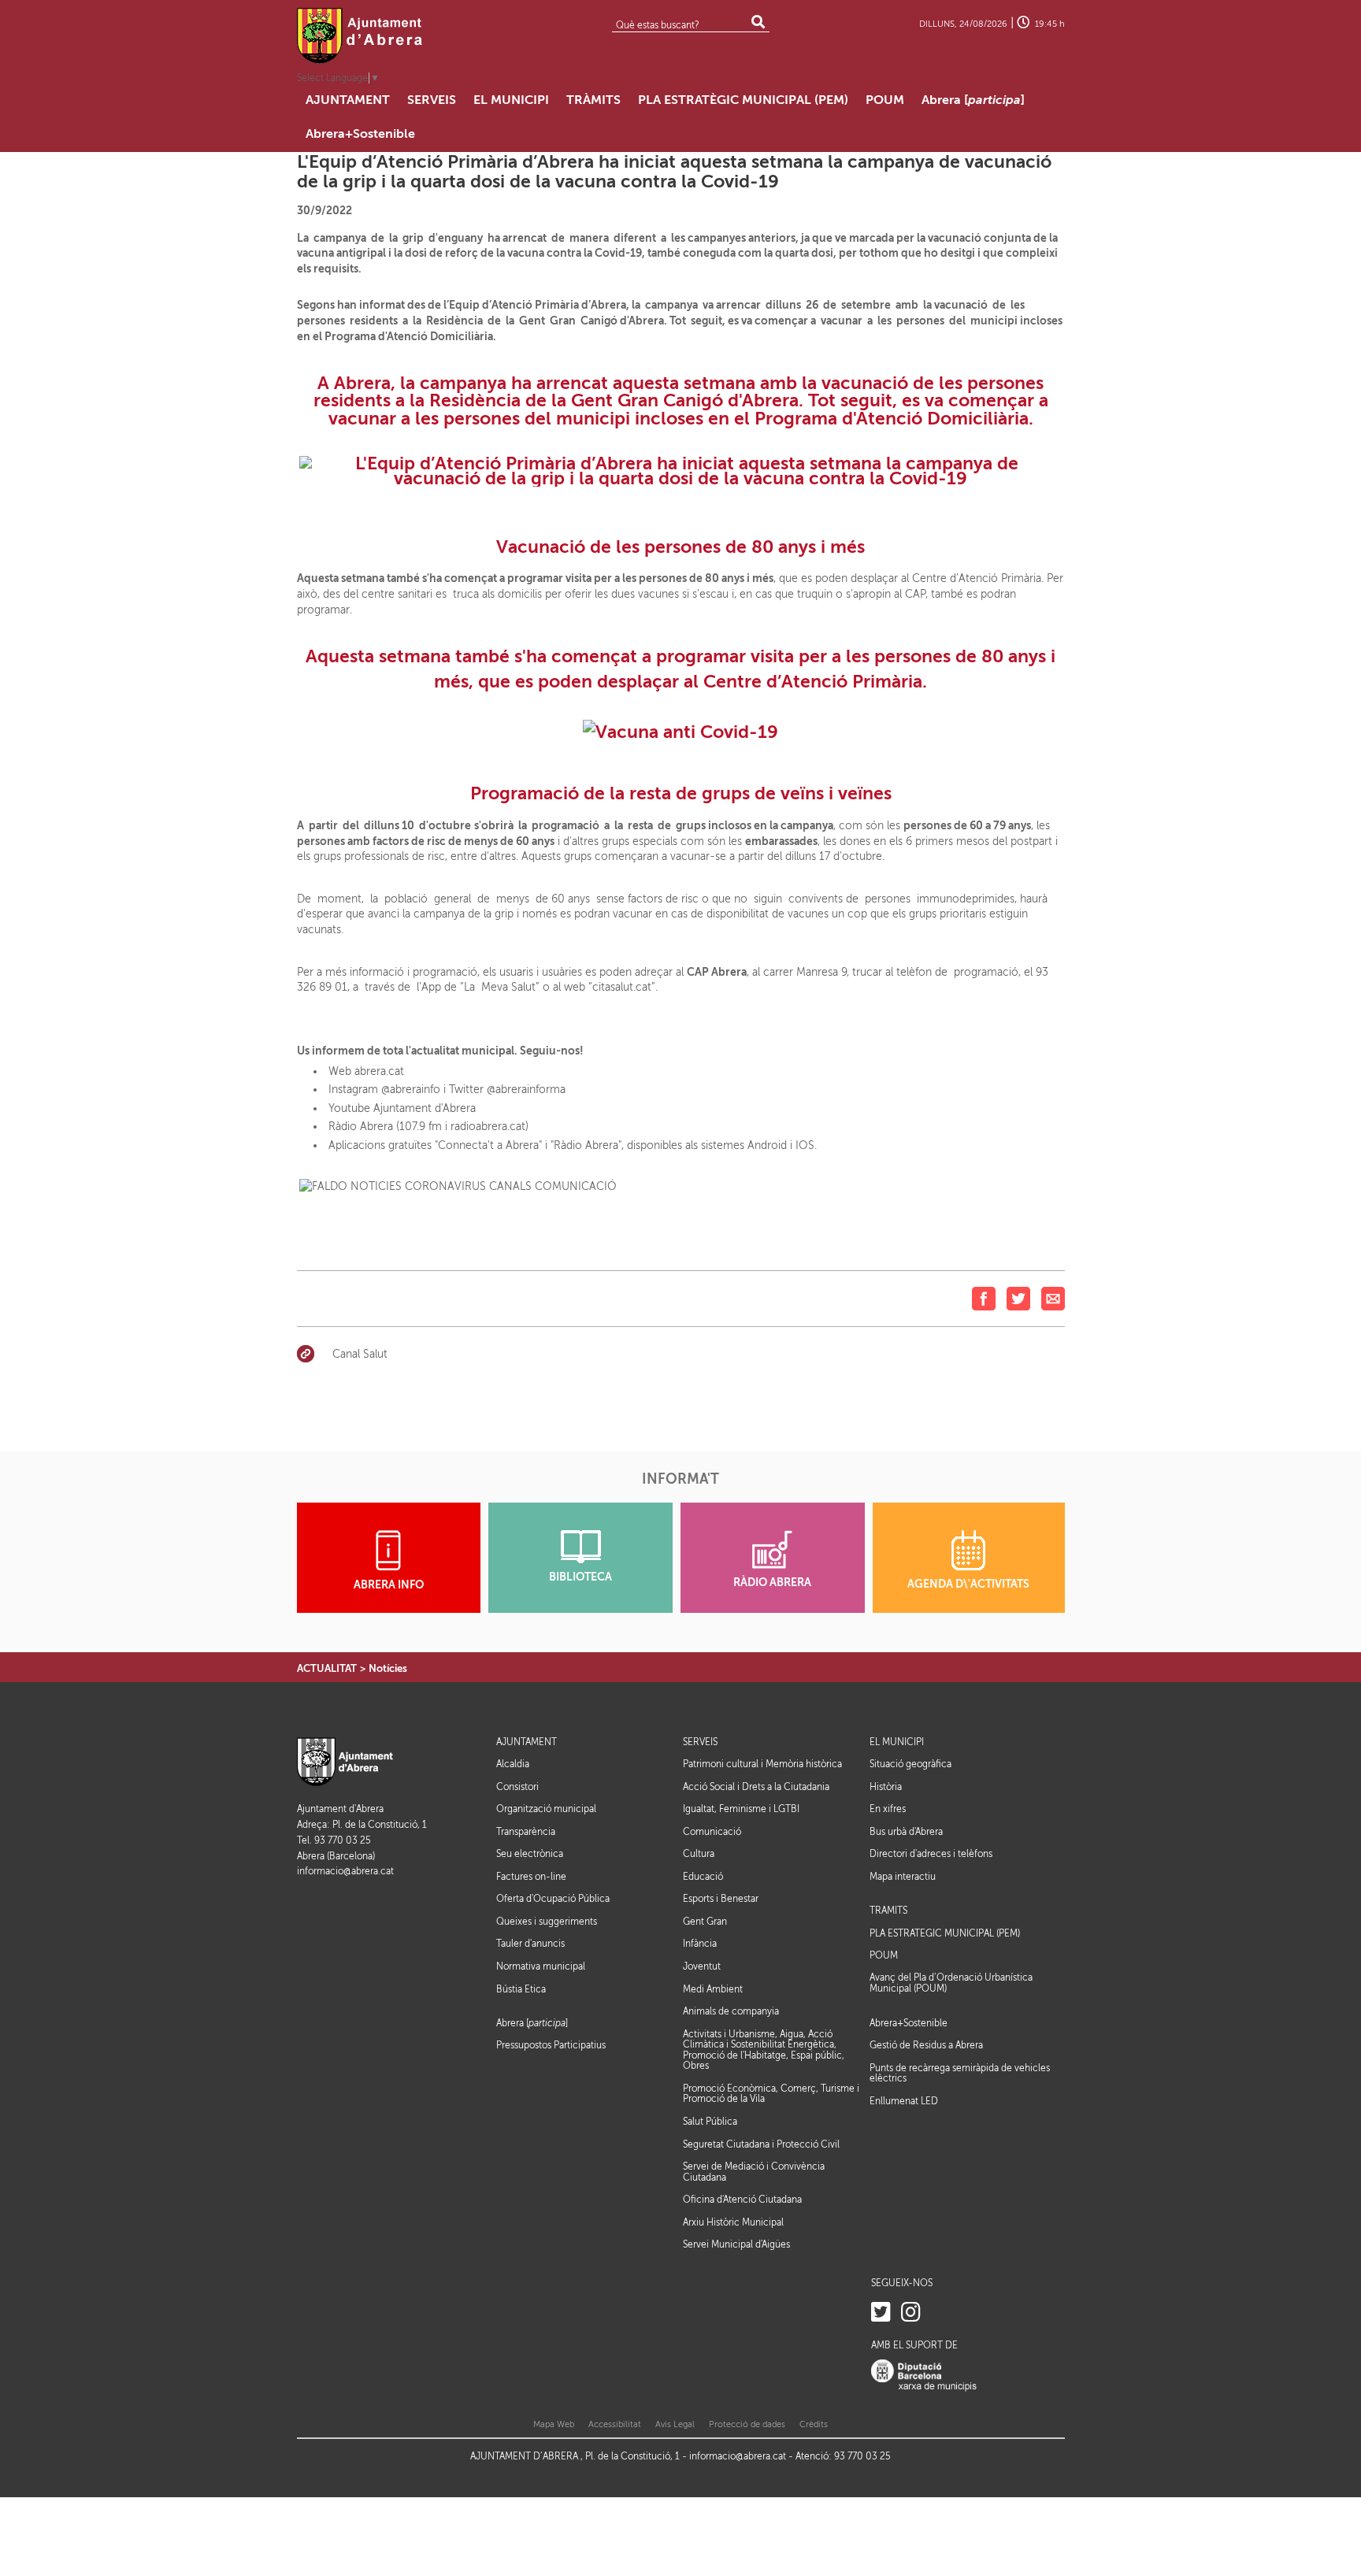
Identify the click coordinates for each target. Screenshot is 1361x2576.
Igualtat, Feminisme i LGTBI (741, 1809)
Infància (700, 1944)
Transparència (526, 1832)
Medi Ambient (713, 1989)
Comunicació (712, 1832)
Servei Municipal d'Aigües (736, 2244)
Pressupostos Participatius (551, 2045)
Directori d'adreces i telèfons (931, 1854)
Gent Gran (705, 1922)
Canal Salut (360, 1354)
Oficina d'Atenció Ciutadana (742, 2200)
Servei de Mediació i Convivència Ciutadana (754, 2172)
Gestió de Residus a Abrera (926, 2045)
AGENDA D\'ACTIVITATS (968, 1584)
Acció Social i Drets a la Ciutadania (756, 1787)
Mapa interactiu (903, 1877)
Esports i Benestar (721, 1899)
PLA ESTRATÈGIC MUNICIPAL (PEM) (945, 1934)
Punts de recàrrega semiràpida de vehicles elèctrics (960, 2074)
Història (886, 1787)
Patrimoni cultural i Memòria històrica (762, 1764)
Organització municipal (546, 1809)
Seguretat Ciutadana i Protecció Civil (761, 2144)
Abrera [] (532, 2024)
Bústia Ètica (521, 1989)
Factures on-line (531, 1877)
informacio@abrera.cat (345, 1872)
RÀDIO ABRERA (772, 1583)
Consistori (517, 1787)
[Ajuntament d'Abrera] (360, 35)
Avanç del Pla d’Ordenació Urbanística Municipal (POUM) (951, 1983)
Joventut (702, 1966)
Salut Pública (710, 2122)
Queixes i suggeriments (547, 1922)
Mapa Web (554, 2424)
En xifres (888, 1809)
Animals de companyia (731, 2011)
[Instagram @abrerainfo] (911, 2313)
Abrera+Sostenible (909, 2024)
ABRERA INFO (389, 1585)
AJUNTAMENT (527, 1742)
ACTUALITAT (327, 1668)
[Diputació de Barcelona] (924, 2375)
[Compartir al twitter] (1018, 1297)
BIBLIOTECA (580, 1577)
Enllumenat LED (904, 2101)
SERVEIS (700, 1742)
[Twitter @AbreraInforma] (881, 2313)
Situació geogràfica (910, 1764)
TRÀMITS (888, 1911)
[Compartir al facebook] (984, 1297)
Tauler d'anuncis (530, 1944)
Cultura (699, 1854)
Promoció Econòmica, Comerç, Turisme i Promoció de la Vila (771, 2094)
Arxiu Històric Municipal (733, 2222)
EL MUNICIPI (897, 1742)
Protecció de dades (747, 2424)
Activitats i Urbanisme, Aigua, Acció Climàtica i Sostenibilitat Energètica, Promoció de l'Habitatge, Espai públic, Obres (764, 2050)
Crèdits (814, 2424)
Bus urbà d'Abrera (906, 1832)
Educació (703, 1877)
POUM (884, 1956)
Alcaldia (513, 1764)
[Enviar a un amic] (1053, 1297)
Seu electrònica (530, 1854)
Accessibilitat (615, 2424)
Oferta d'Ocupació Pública (553, 1899)
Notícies (388, 1668)
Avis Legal (675, 2424)
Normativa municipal (541, 1966)
